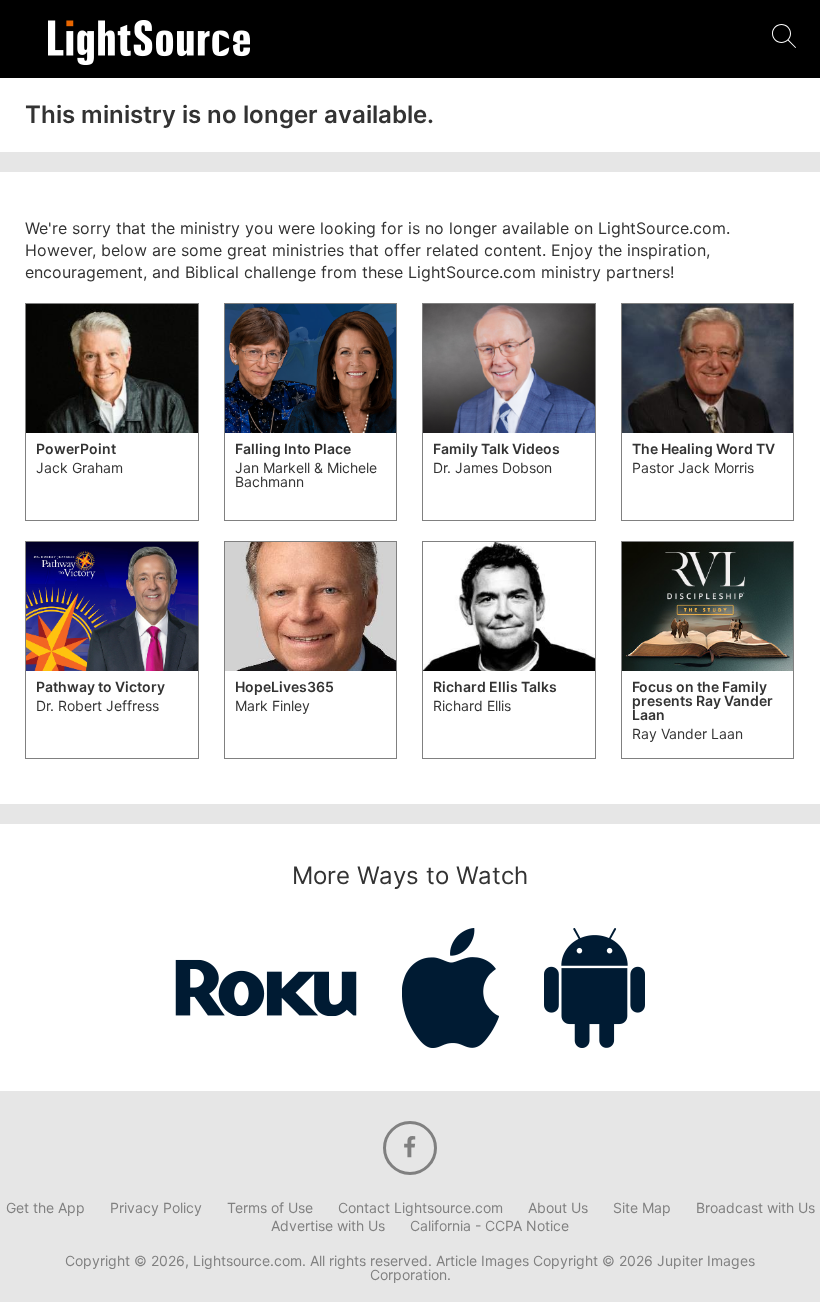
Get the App (45, 1208)
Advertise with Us (328, 1226)
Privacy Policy (156, 1208)
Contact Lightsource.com (420, 1208)
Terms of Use (270, 1208)
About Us (558, 1208)
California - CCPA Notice (489, 1226)
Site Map (642, 1208)
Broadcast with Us (755, 1208)
